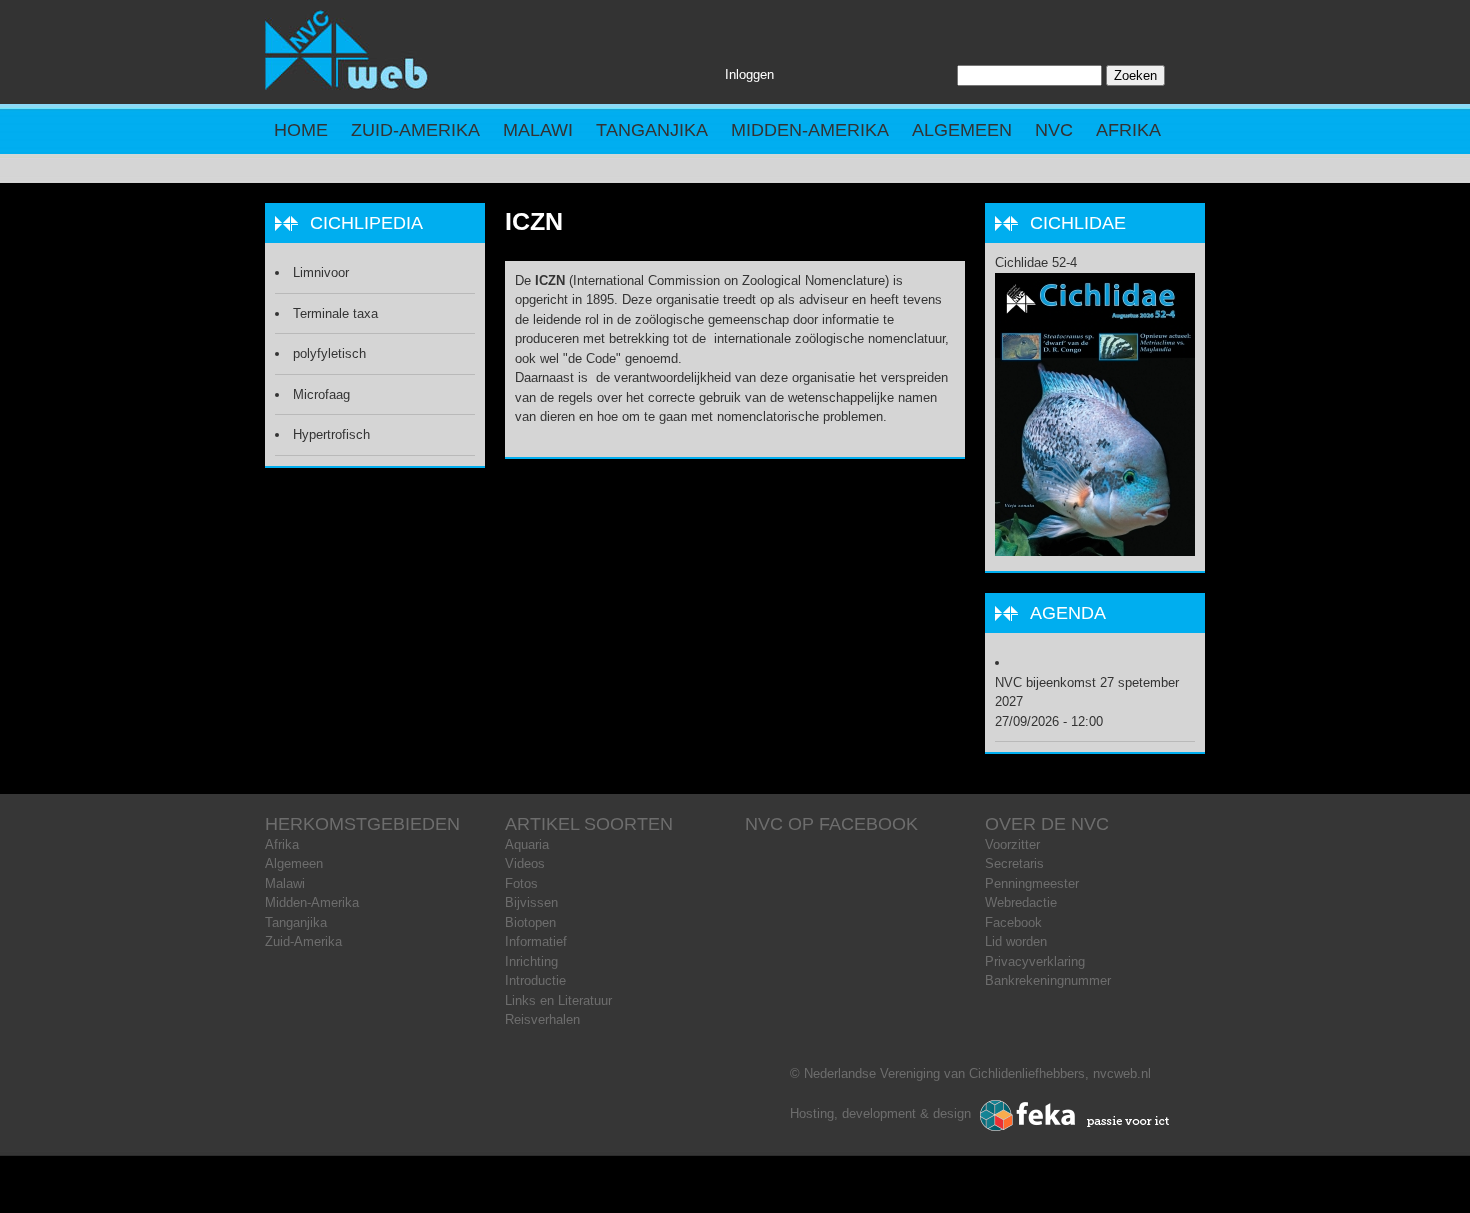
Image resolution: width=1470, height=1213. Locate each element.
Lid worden (1016, 941)
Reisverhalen (542, 1019)
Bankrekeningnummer (1048, 980)
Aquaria (527, 844)
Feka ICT (1075, 1116)
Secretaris (1014, 863)
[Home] (347, 85)
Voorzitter (1012, 844)
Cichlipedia (366, 223)
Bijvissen (531, 902)
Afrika (1128, 130)
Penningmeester (1032, 883)
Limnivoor (321, 272)
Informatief (536, 941)
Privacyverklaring (1035, 961)
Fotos (521, 883)
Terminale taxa (335, 313)
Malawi (538, 130)
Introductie (535, 980)
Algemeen (962, 130)
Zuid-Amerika (415, 130)
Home (301, 130)
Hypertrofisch (331, 434)
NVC (1054, 130)
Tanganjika (652, 130)
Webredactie (1021, 902)
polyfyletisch (329, 353)
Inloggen (749, 74)
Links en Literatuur (558, 1000)
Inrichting (531, 961)
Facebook (1013, 922)
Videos (525, 863)
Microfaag (321, 394)
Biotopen (530, 922)
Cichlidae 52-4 (1036, 262)
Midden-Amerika (810, 130)
